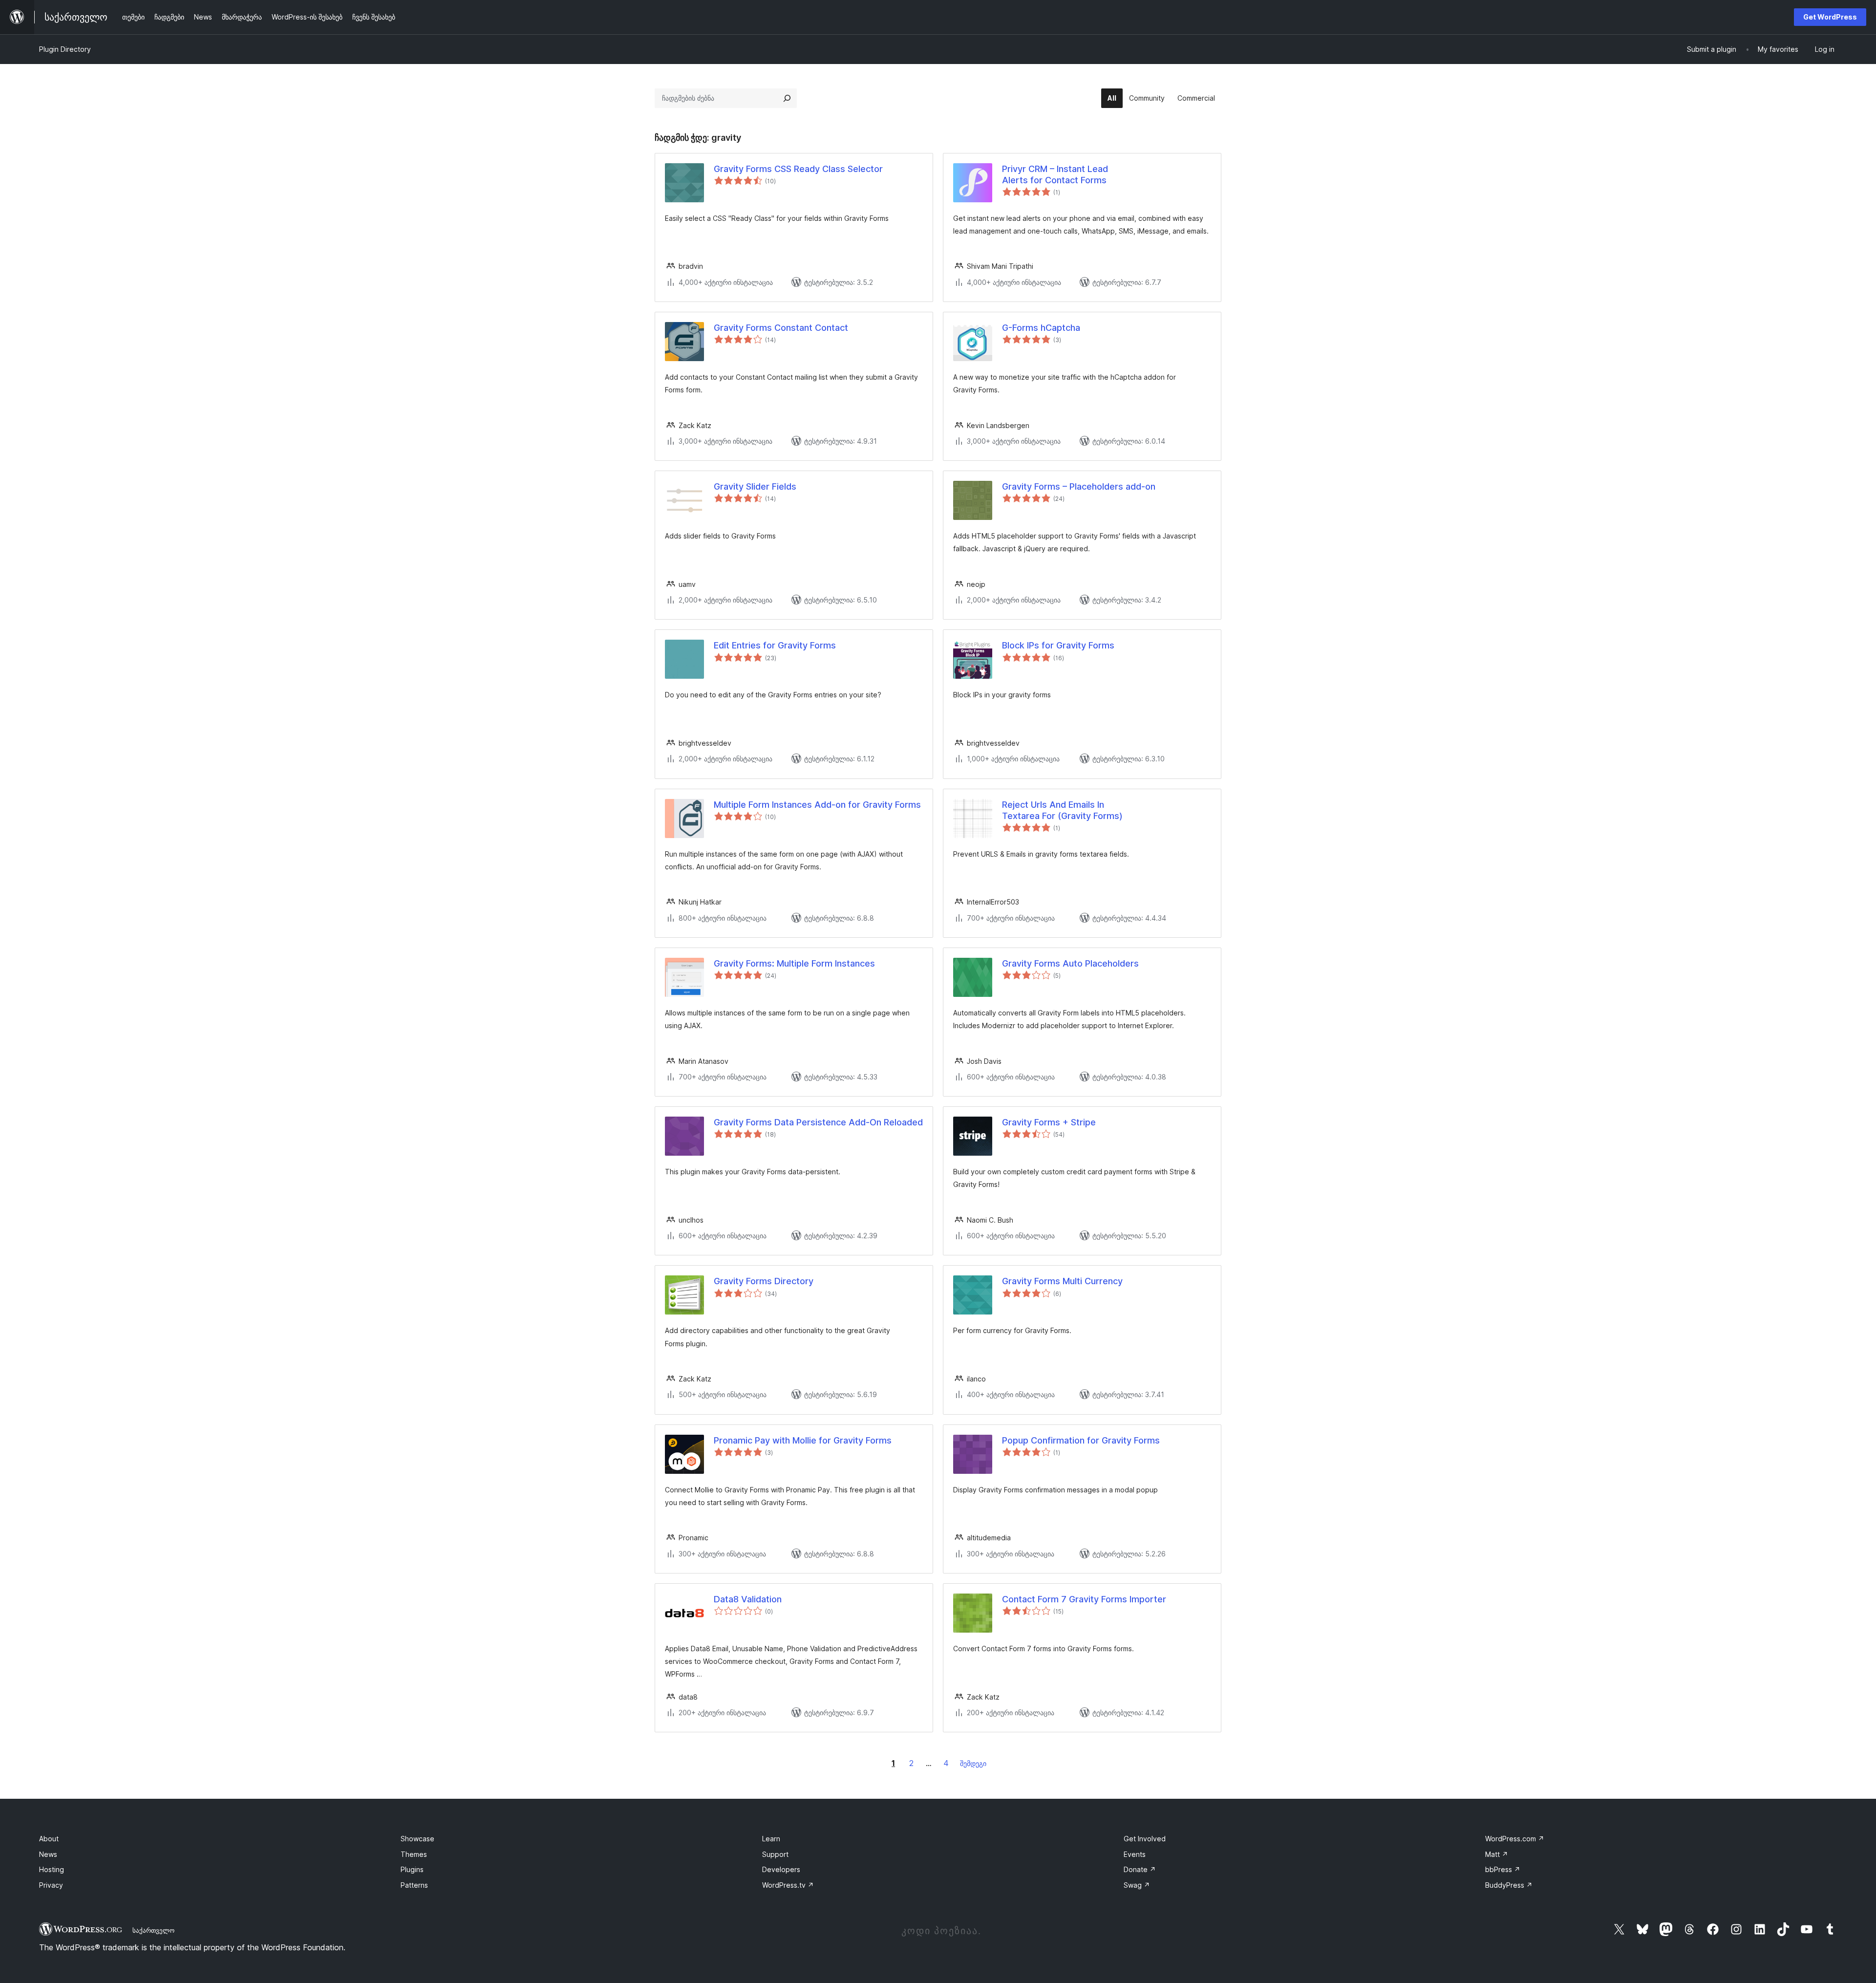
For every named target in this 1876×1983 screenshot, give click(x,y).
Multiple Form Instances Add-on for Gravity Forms (817, 805)
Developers (781, 1869)
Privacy (51, 1885)
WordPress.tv (788, 1885)
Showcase (417, 1839)
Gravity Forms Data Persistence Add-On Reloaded (818, 1122)
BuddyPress (1509, 1885)
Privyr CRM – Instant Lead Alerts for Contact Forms (1055, 174)
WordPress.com (1515, 1839)
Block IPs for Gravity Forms (1058, 645)
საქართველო (153, 1930)
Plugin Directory (65, 49)
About (49, 1839)
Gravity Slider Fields (755, 486)
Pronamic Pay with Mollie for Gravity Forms (803, 1440)
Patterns (414, 1885)
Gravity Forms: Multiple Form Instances (794, 963)
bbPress (1503, 1869)
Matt (1497, 1854)
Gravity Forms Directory (764, 1281)
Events (1135, 1854)
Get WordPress (1830, 17)
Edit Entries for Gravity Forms (775, 645)
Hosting (52, 1869)
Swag (1137, 1885)
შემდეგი (973, 1763)
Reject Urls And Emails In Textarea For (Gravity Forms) (1062, 810)
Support (775, 1854)
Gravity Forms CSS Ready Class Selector (798, 169)
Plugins (412, 1869)
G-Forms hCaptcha (1041, 328)
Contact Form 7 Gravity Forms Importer (1084, 1599)
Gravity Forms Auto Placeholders (1070, 963)
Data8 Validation (748, 1599)
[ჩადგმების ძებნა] (787, 98)
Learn (771, 1839)
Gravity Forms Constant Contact (781, 328)
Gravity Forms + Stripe (1049, 1122)
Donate (1140, 1869)
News (48, 1854)
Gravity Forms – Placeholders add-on (1079, 486)
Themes (414, 1854)
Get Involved (1145, 1839)
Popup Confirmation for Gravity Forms (1081, 1440)
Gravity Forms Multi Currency (1062, 1281)
